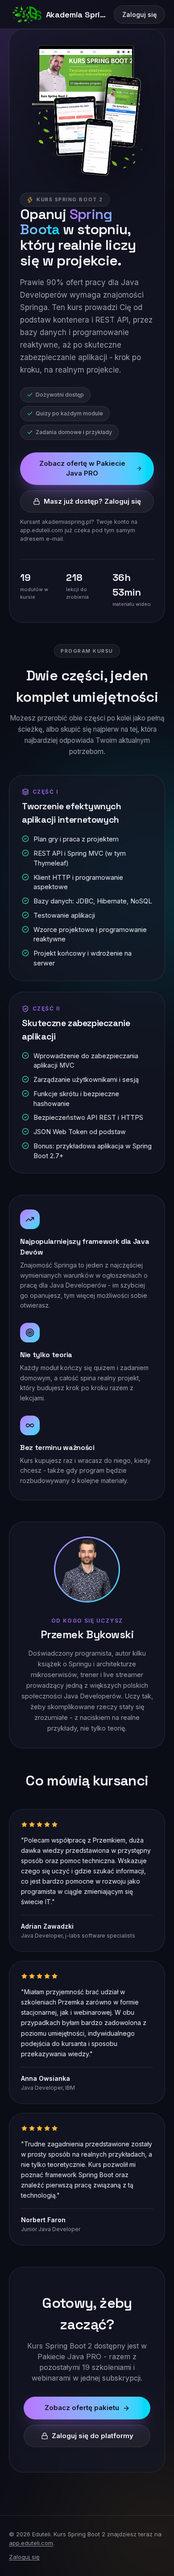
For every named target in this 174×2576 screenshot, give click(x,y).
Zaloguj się (139, 14)
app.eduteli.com (31, 2543)
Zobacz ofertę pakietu (82, 2408)
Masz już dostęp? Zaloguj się (92, 501)
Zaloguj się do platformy (93, 2436)
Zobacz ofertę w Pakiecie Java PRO (82, 468)
